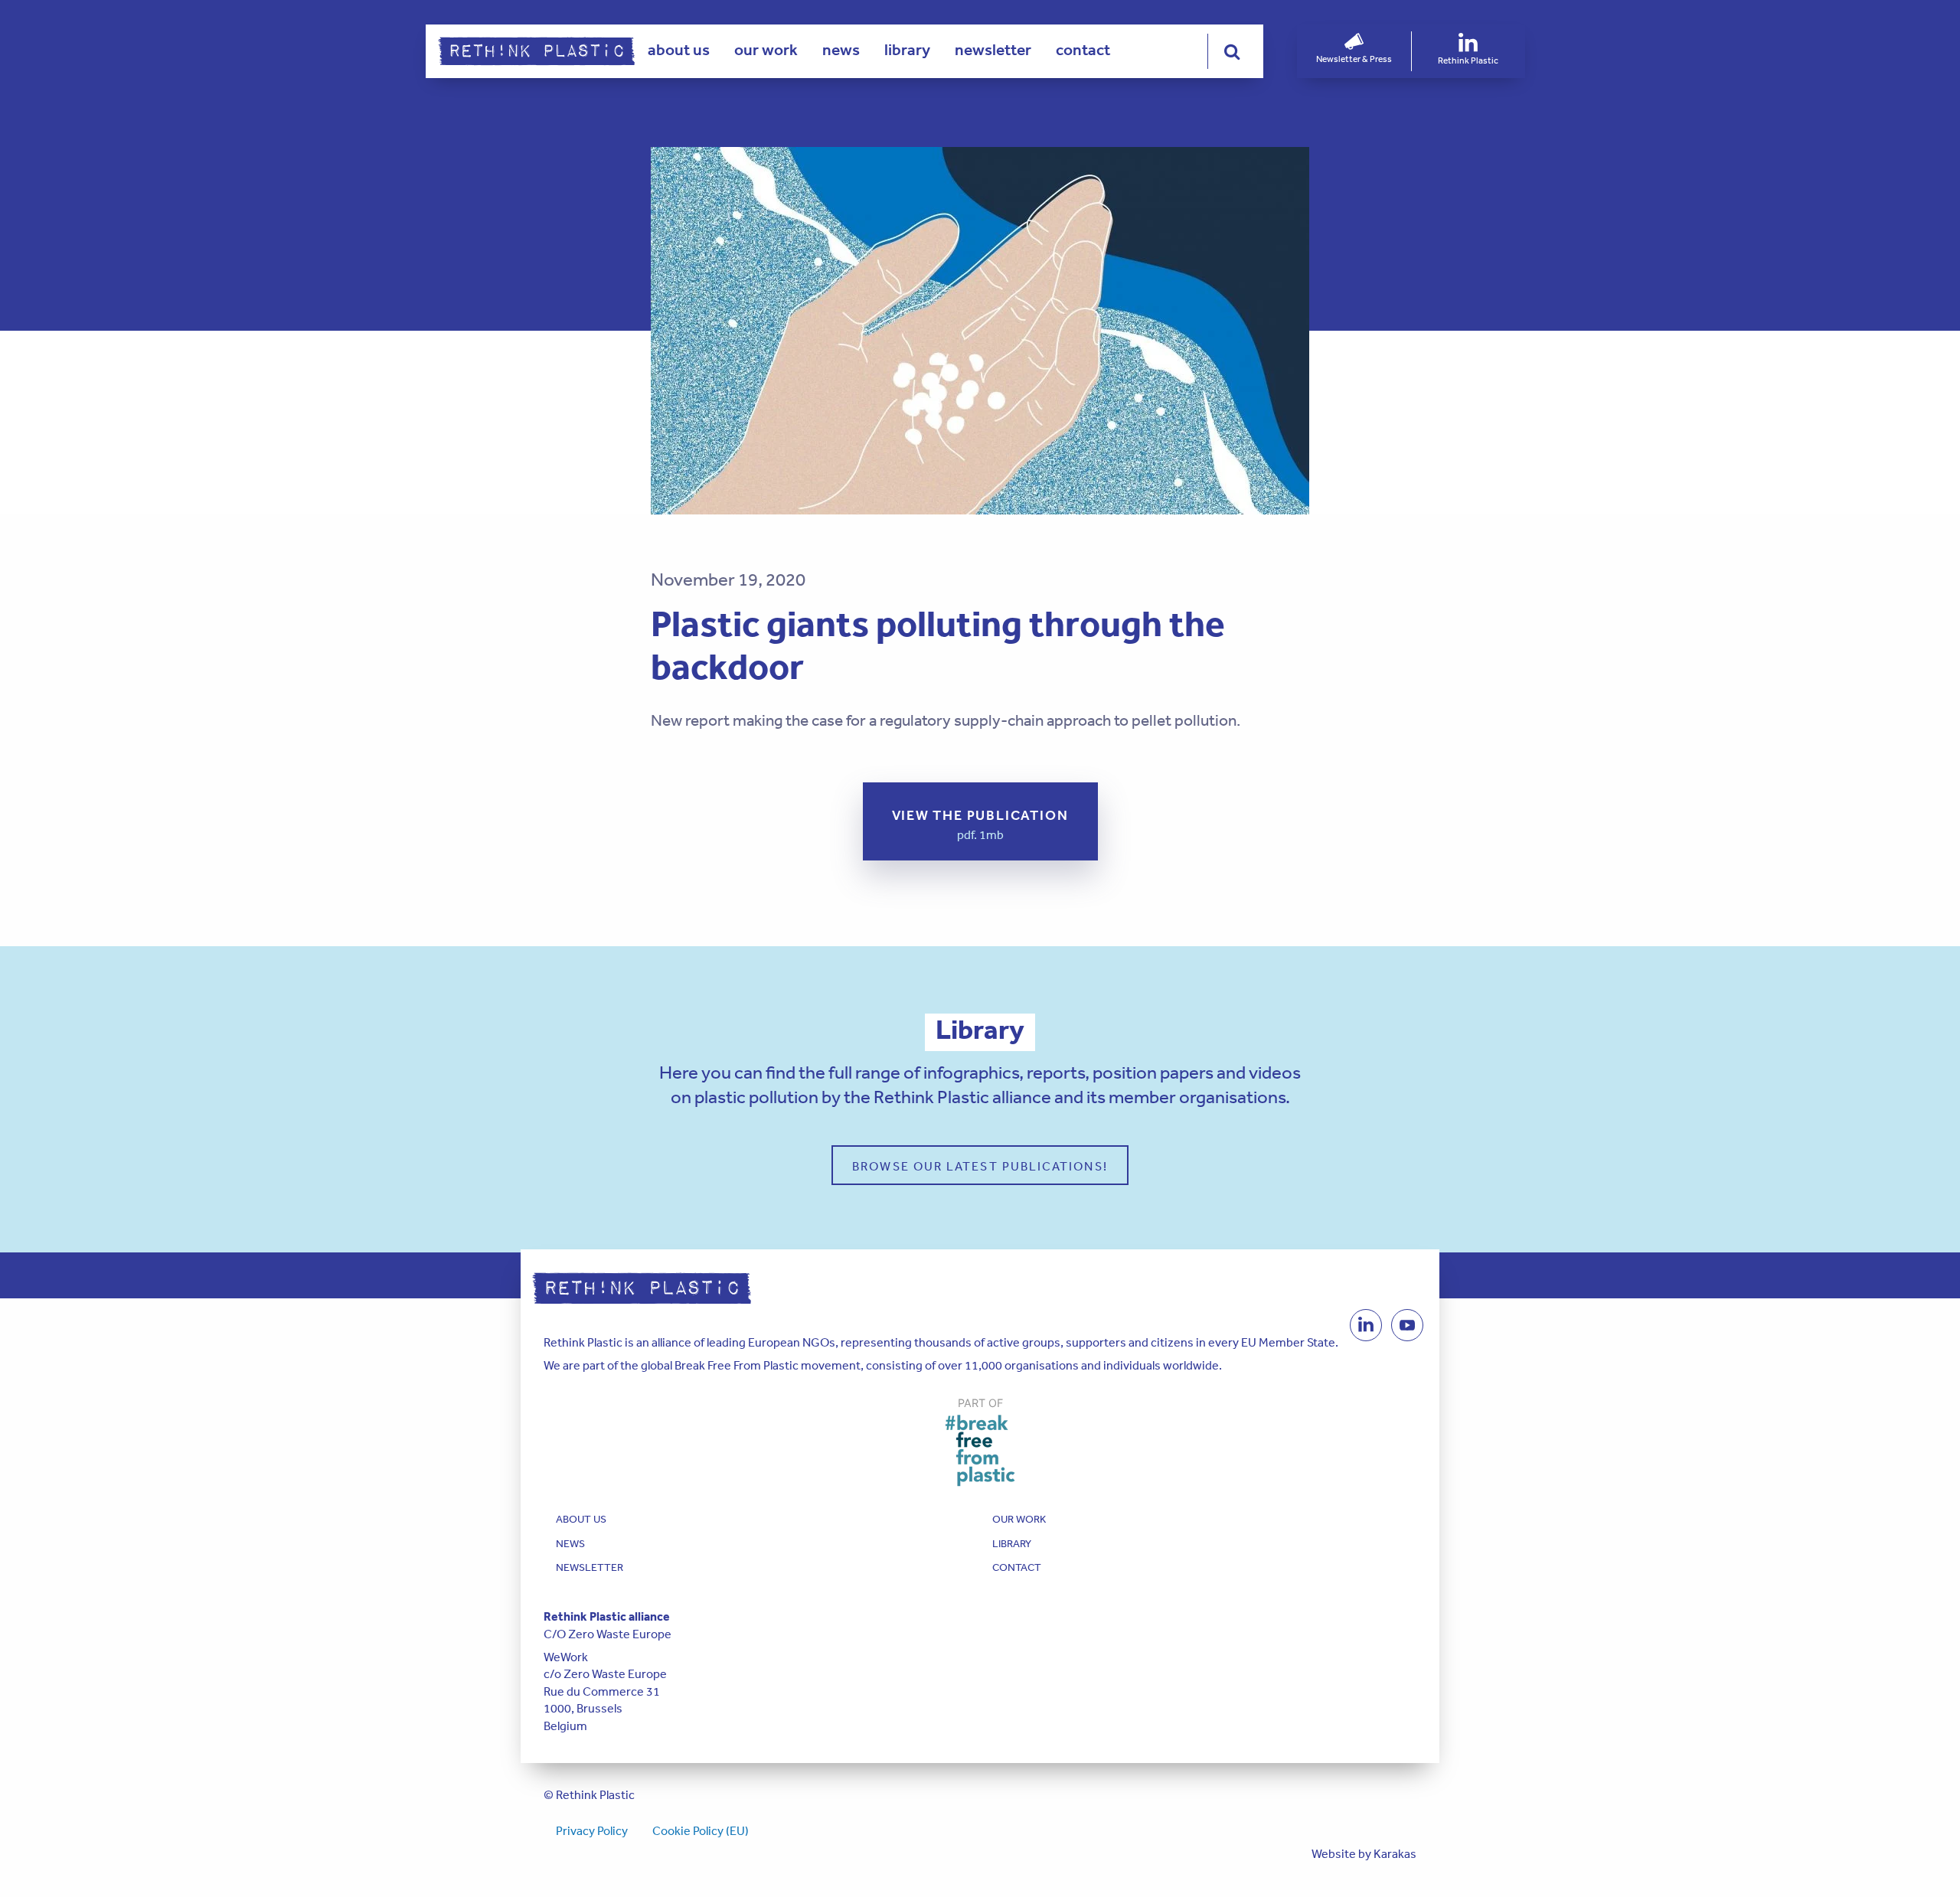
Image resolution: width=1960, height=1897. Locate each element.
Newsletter (993, 50)
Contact (1083, 50)
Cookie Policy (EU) (701, 1830)
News (841, 50)
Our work (766, 50)
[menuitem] (679, 51)
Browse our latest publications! (980, 1166)
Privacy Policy (592, 1830)
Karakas (1395, 1853)
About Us (679, 50)
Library (907, 50)
